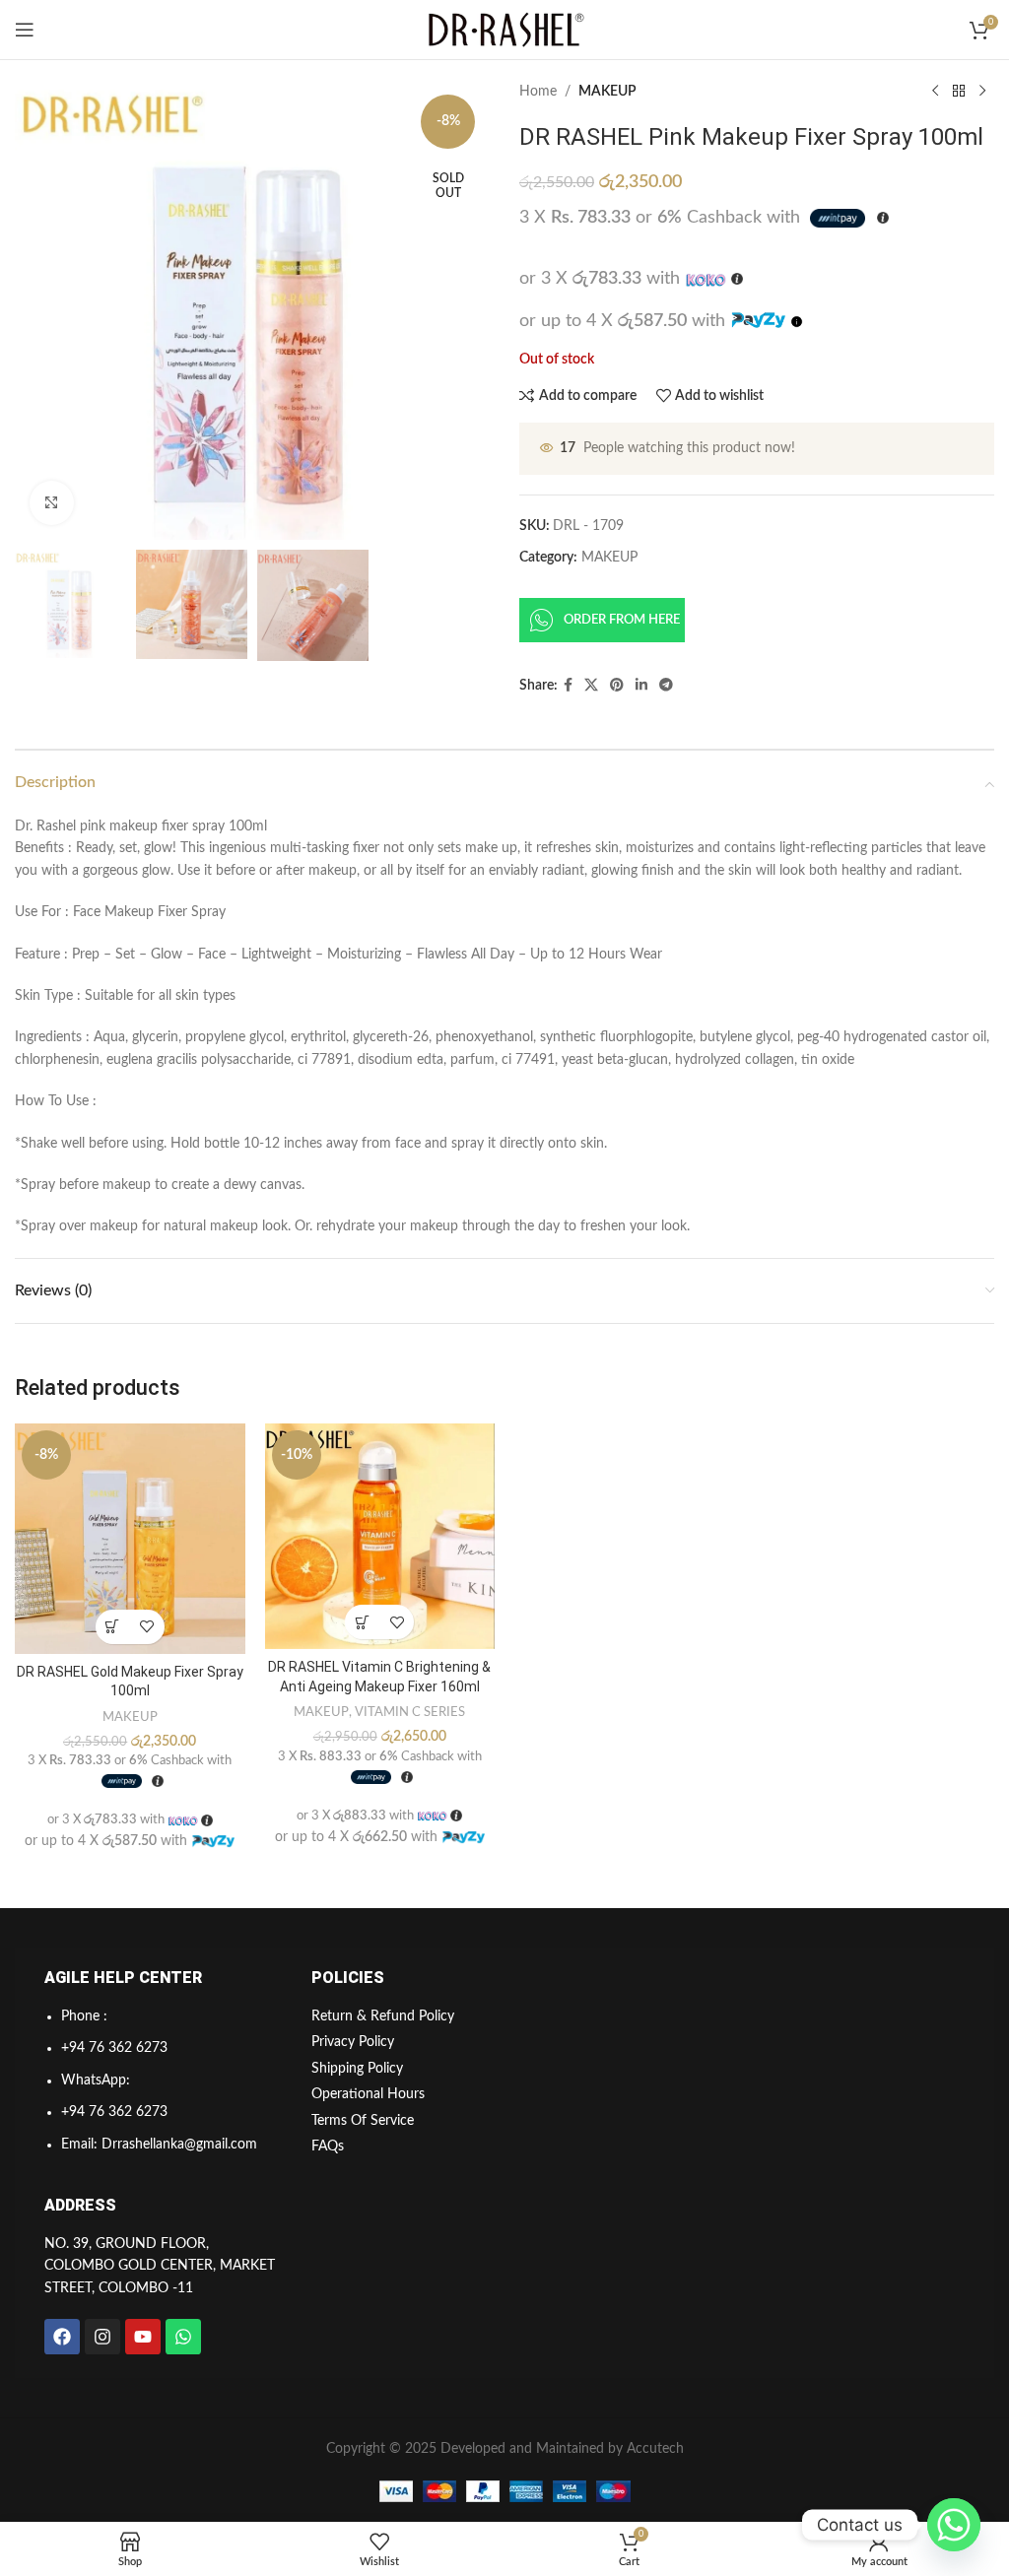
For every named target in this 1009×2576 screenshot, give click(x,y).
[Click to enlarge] (52, 503)
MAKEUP (607, 92)
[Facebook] (62, 2337)
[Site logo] (504, 30)
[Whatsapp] (183, 2337)
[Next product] (982, 92)
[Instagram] (102, 2337)
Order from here (622, 620)
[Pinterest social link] (617, 686)
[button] (113, 1627)
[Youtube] (143, 2337)
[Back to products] (959, 92)
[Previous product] (935, 92)
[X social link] (591, 686)
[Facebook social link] (568, 686)
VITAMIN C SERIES (410, 1712)
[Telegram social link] (666, 686)
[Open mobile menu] (25, 30)
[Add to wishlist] (147, 1627)
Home (538, 92)
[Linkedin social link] (641, 686)
